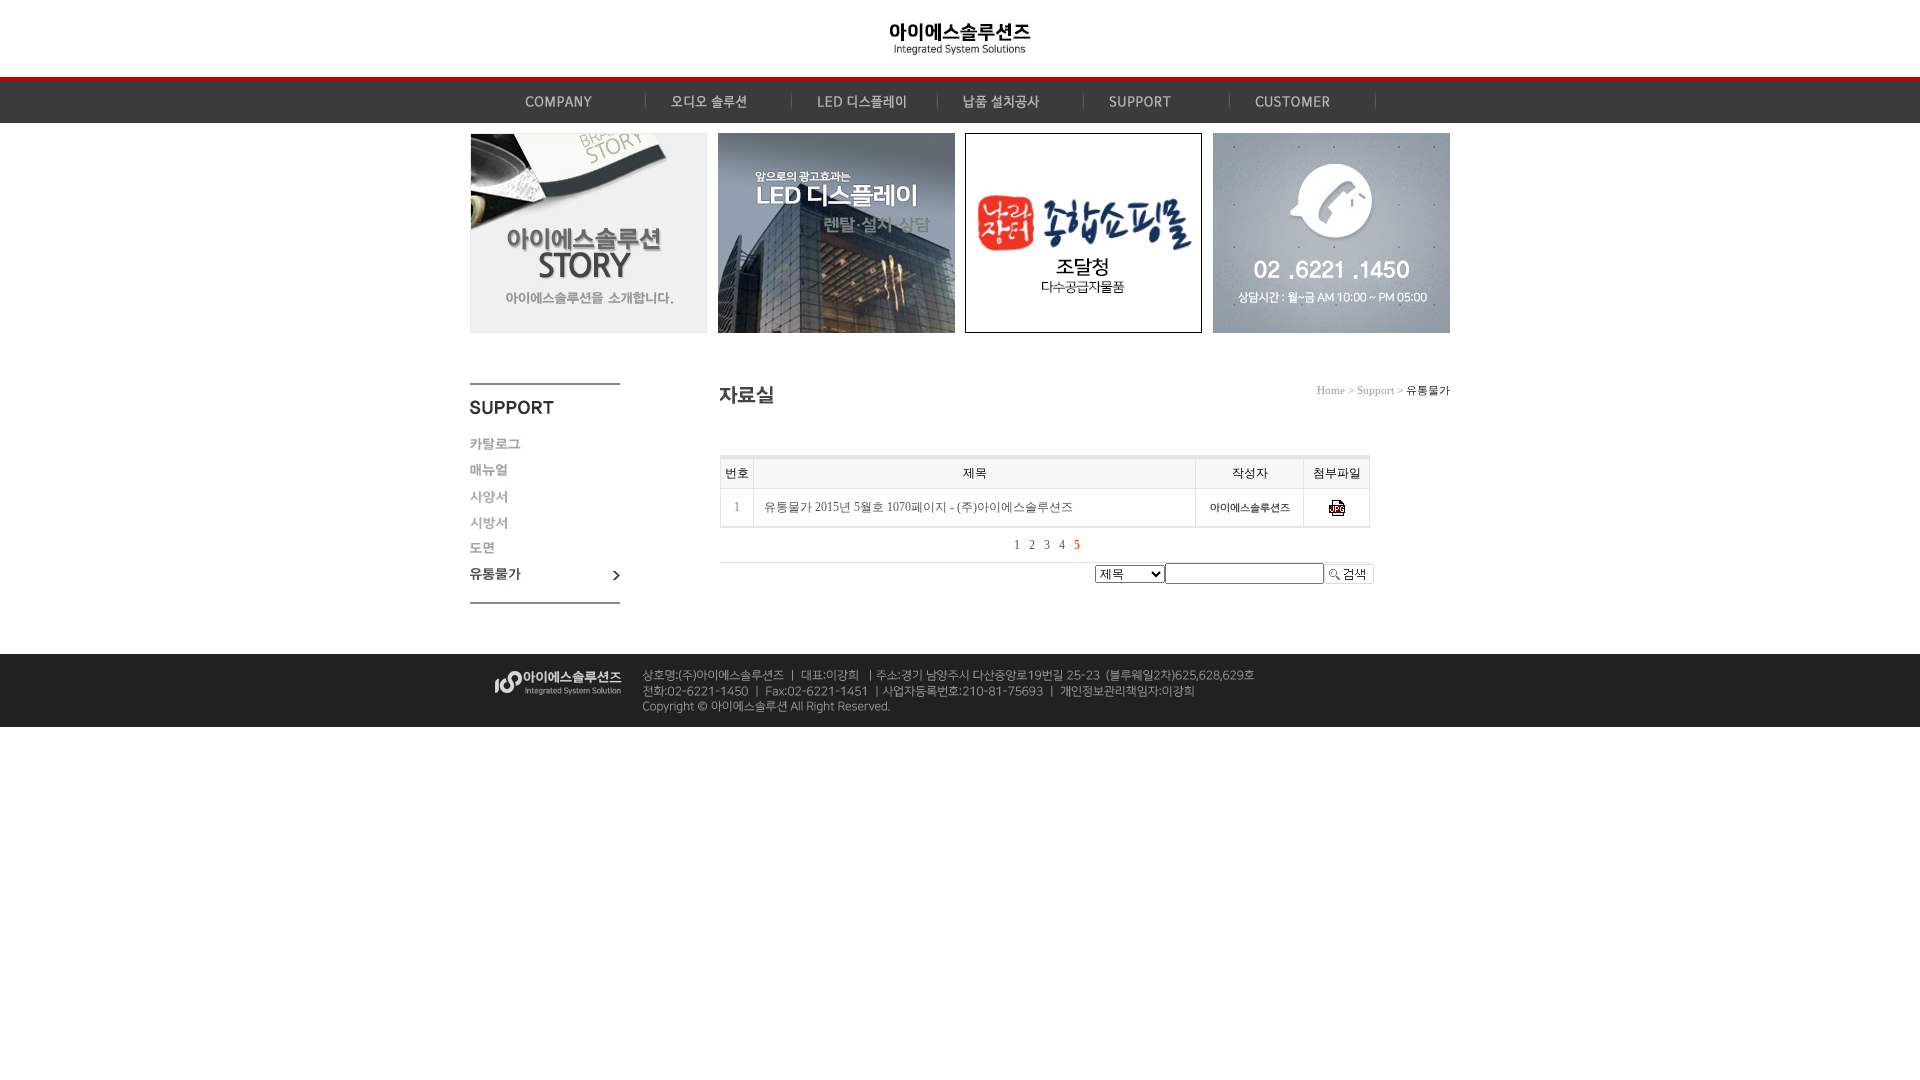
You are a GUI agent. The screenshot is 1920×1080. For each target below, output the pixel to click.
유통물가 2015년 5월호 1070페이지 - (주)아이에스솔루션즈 (918, 507)
